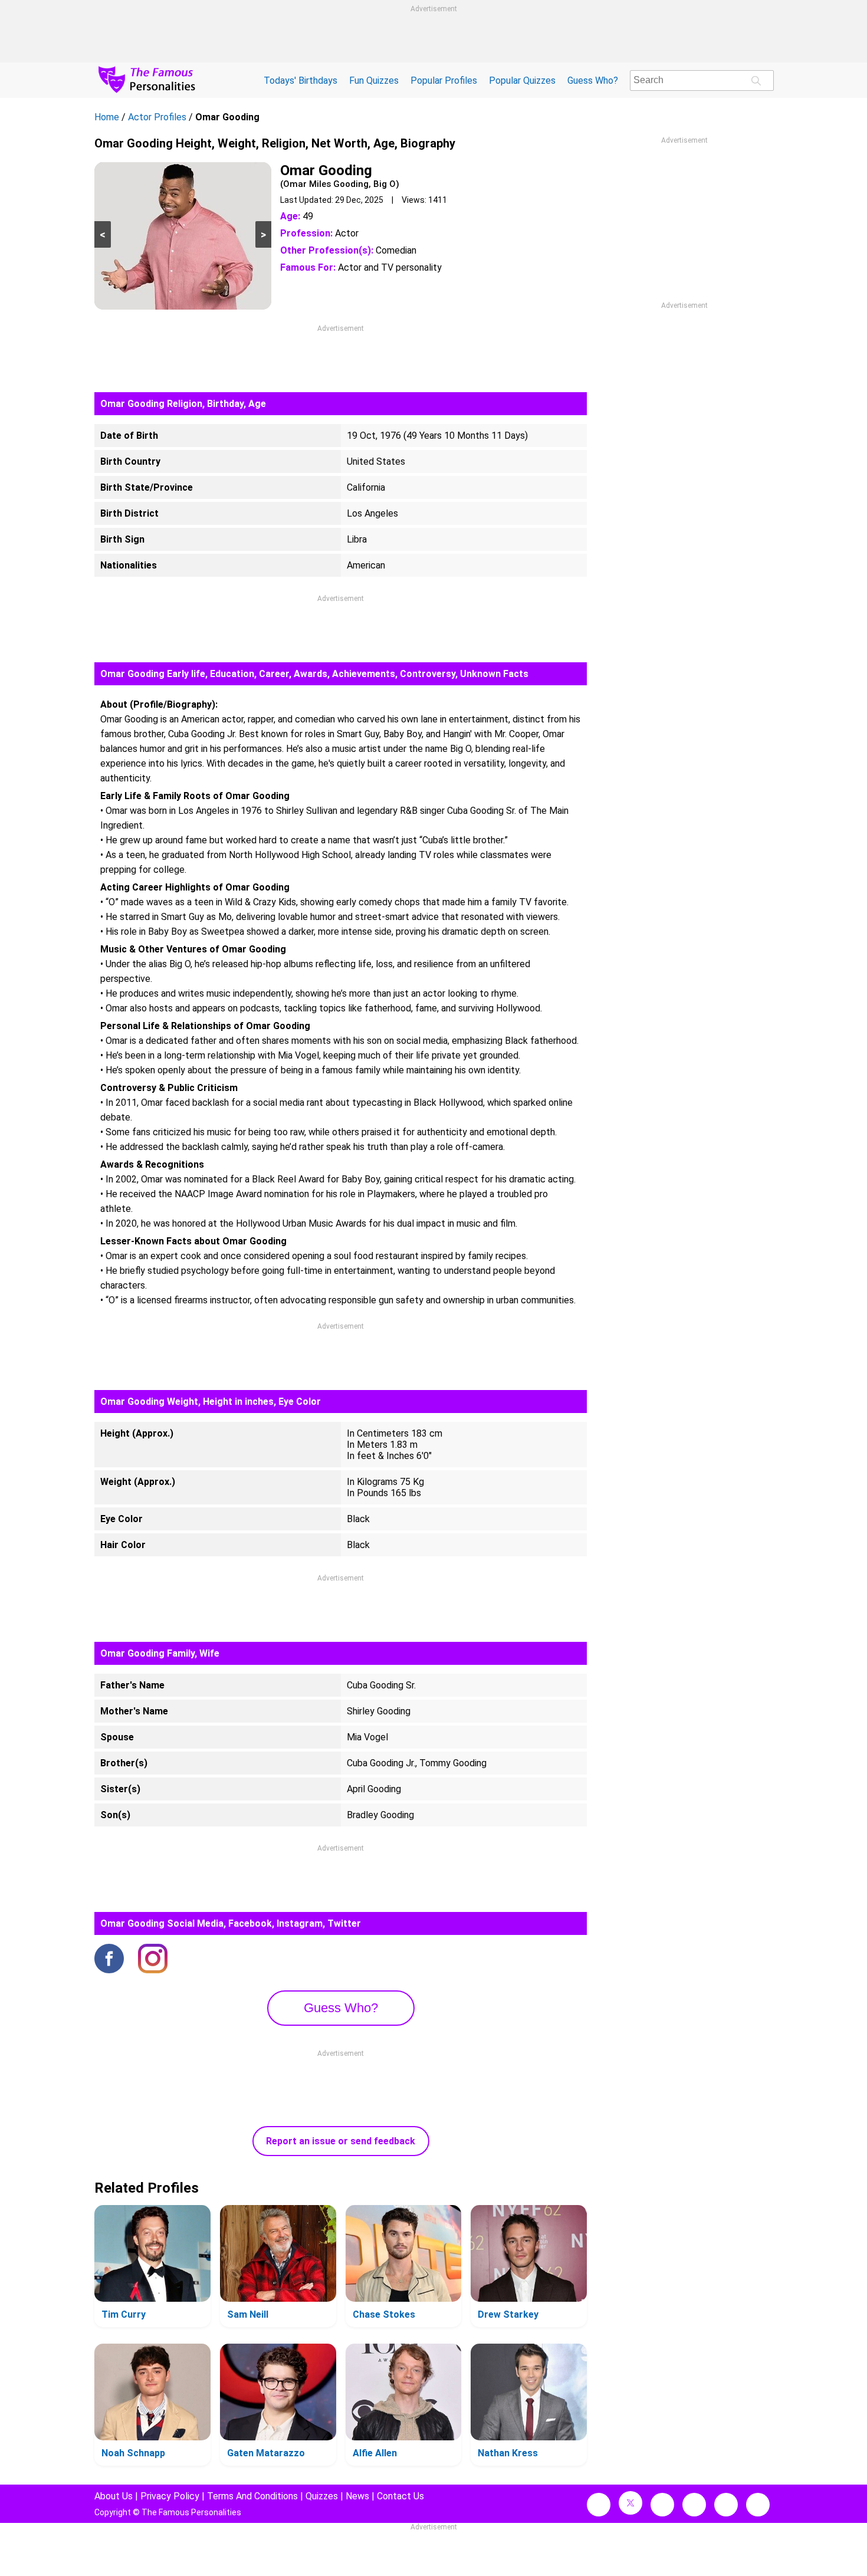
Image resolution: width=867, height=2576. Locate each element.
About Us (114, 2496)
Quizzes (322, 2496)
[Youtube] (758, 2505)
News (357, 2496)
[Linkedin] (694, 2505)
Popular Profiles (444, 80)
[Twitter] (630, 2503)
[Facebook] (109, 1960)
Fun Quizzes (374, 80)
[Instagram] (153, 1960)
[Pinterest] (726, 2505)
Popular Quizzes (522, 80)
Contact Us (400, 2496)
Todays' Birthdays (301, 80)
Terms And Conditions (252, 2496)
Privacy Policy (170, 2496)
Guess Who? (593, 80)
